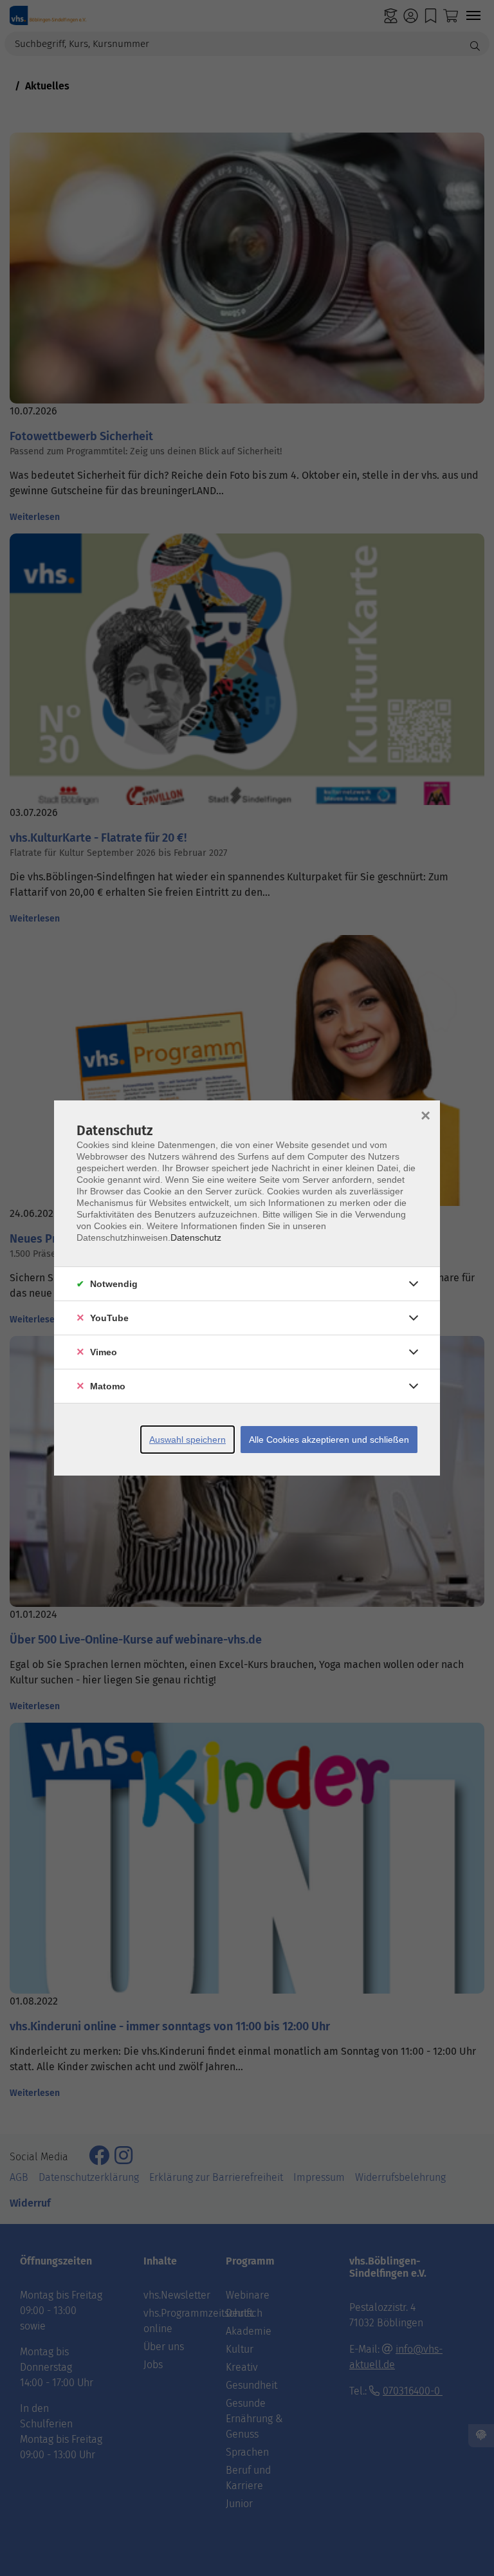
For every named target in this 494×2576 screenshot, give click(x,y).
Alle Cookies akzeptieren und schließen (329, 1440)
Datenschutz (196, 1237)
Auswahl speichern (188, 1440)
